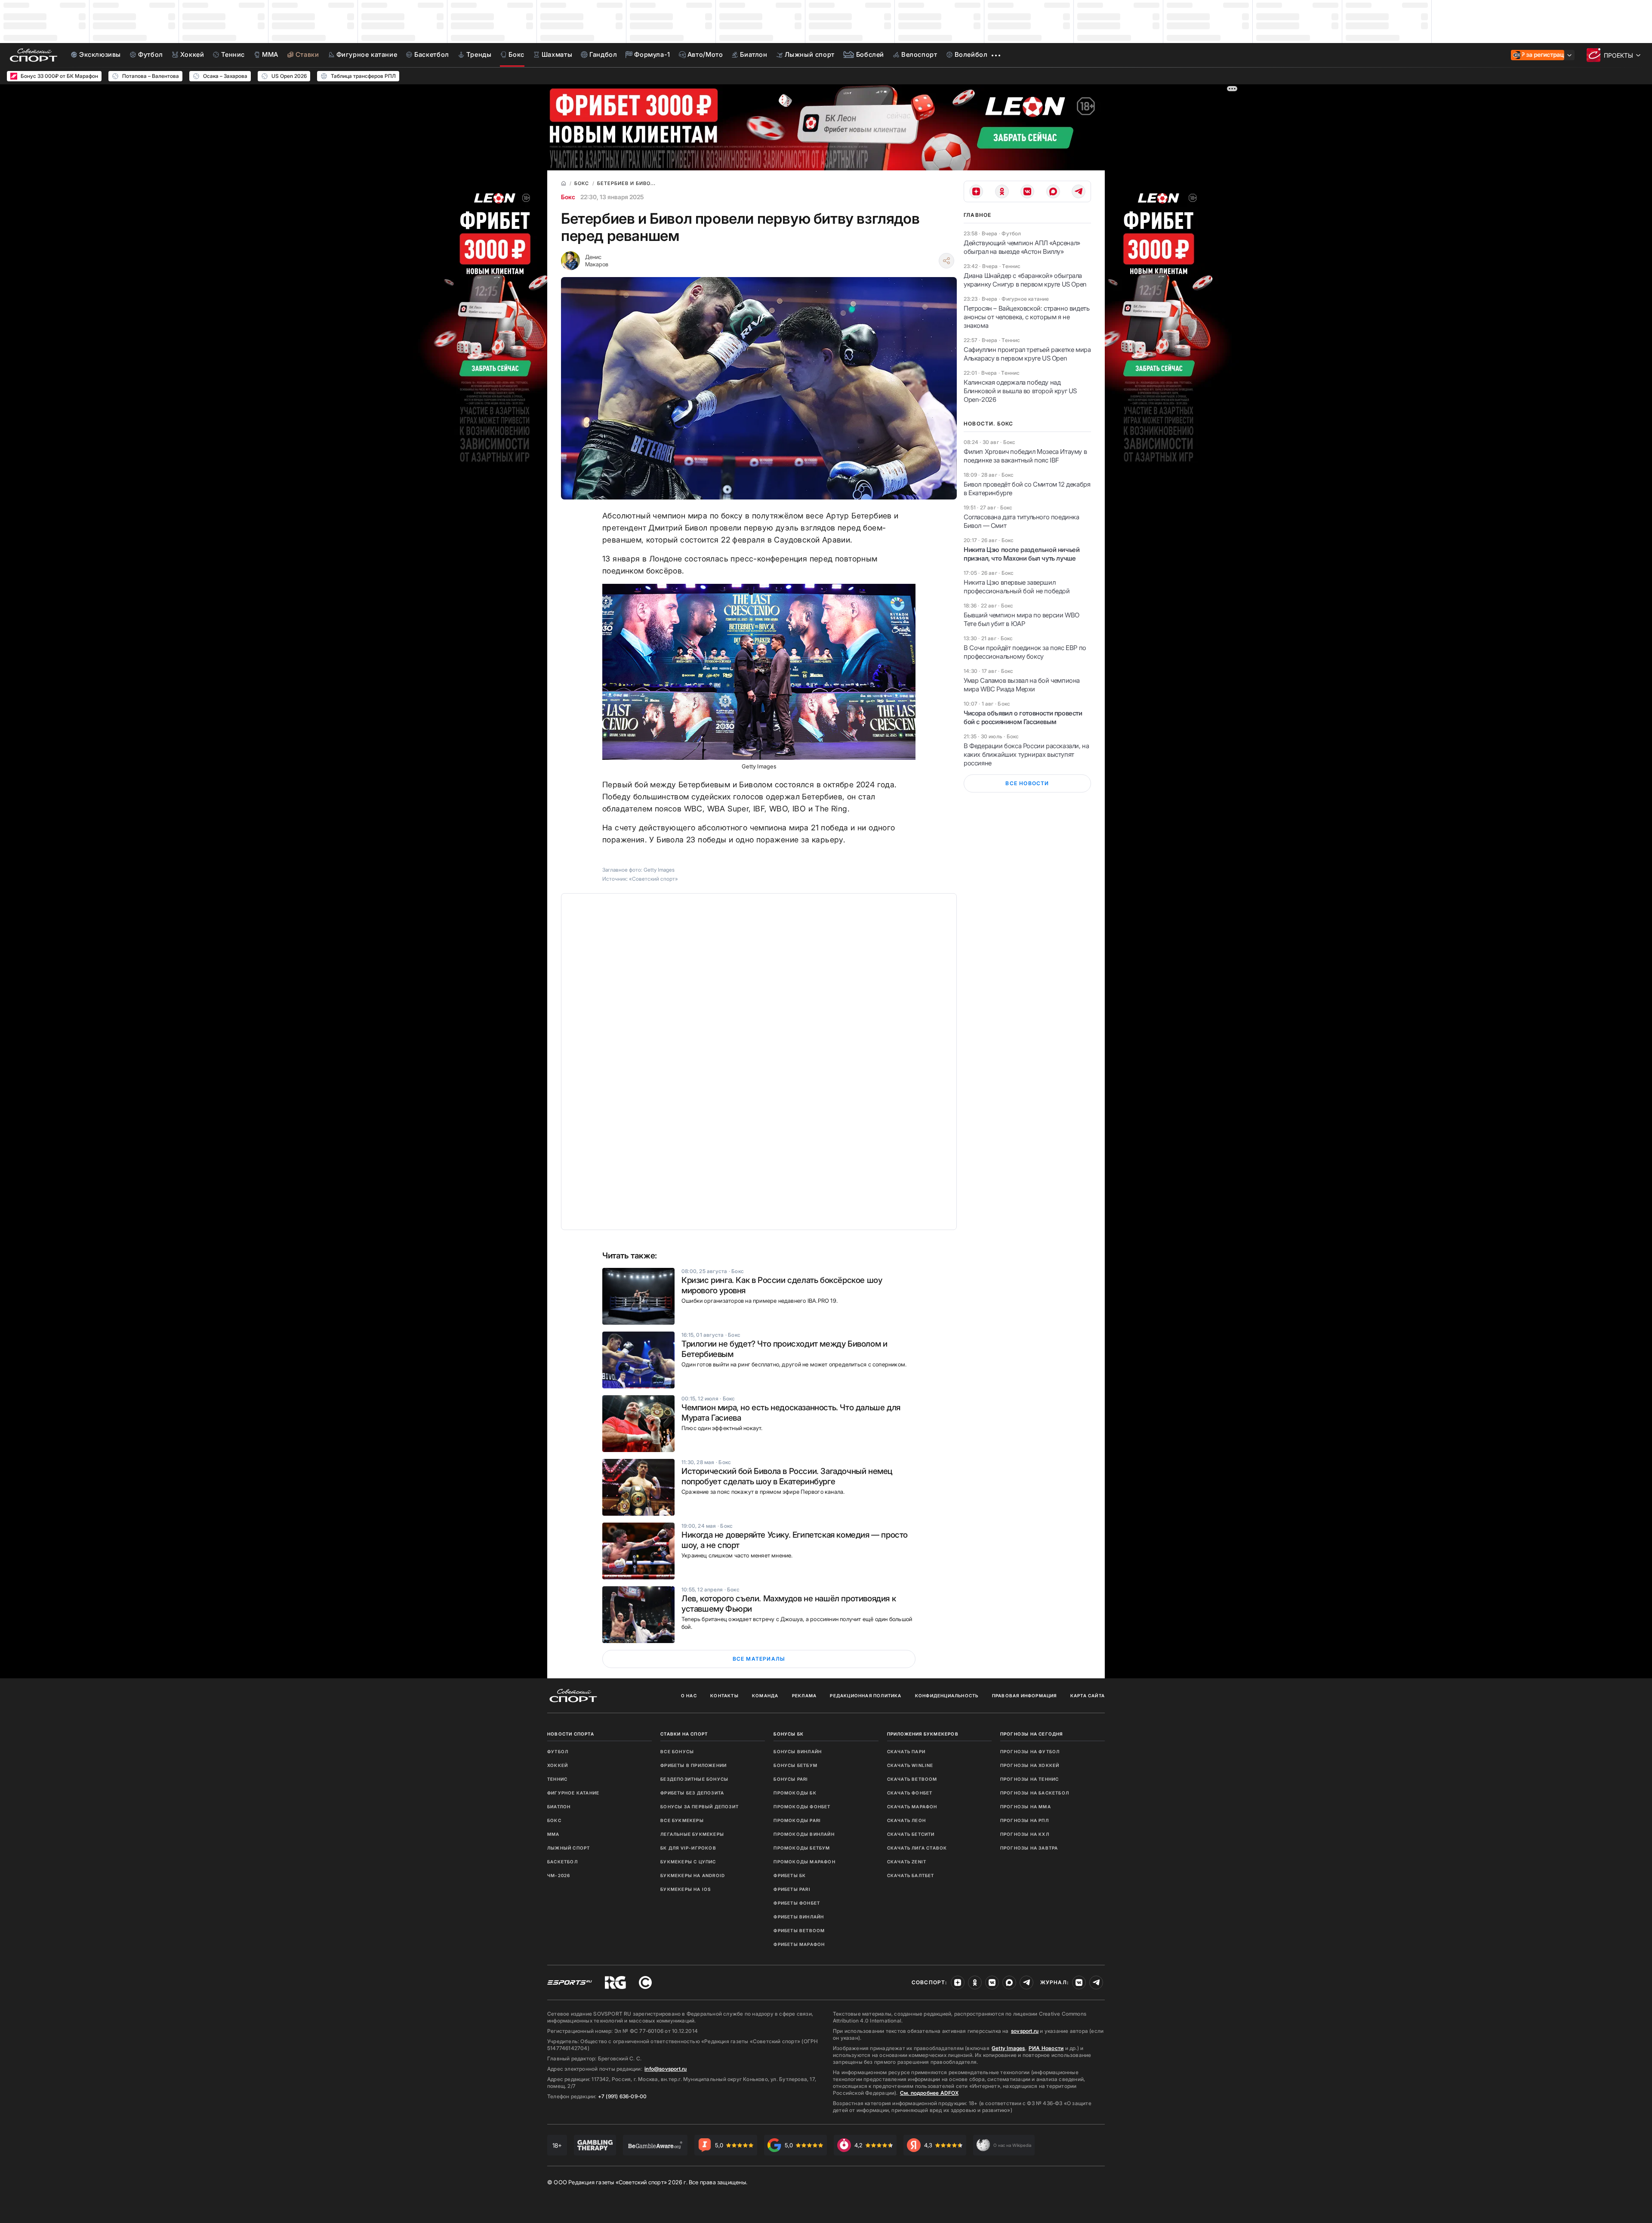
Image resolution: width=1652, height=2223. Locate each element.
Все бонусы (677, 1751)
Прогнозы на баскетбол (1035, 1793)
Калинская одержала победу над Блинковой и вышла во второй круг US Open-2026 (1020, 391)
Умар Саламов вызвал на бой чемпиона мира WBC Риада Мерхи (1022, 685)
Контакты (724, 1696)
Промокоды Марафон (804, 1862)
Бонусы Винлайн (798, 1751)
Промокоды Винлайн (804, 1834)
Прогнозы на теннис (1030, 1779)
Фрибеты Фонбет (797, 1903)
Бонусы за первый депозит (700, 1807)
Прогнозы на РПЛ (1025, 1820)
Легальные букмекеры (692, 1834)
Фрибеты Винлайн (799, 1917)
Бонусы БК (789, 1734)
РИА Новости (1046, 2048)
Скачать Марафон (912, 1807)
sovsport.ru (1025, 2031)
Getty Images (1008, 2048)
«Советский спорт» (653, 879)
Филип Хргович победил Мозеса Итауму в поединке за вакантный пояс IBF (1025, 456)
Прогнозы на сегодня (1032, 1734)
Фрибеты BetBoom (799, 1930)
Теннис (557, 1779)
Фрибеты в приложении (693, 1765)
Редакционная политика (866, 1696)
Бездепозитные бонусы (694, 1779)
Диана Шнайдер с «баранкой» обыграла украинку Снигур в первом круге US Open (1025, 280)
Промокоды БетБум (802, 1848)
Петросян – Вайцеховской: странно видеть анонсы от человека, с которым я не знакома (1026, 317)
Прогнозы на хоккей (1030, 1765)
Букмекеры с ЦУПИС (688, 1862)
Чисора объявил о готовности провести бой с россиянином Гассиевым (1023, 717)
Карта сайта (1088, 1696)
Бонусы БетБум (795, 1765)
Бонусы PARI (791, 1779)
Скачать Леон (906, 1820)
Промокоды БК (795, 1793)
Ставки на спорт (684, 1734)
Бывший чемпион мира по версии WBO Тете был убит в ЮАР (1022, 619)
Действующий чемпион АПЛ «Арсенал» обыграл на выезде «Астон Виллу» (1022, 247)
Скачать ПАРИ (906, 1751)
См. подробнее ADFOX (929, 2093)
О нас (689, 1696)
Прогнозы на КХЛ (1025, 1834)
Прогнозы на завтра (1029, 1848)
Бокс (568, 197)
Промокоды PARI (797, 1820)
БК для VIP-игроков (688, 1848)
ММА (553, 1834)
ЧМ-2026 (559, 1875)
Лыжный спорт (569, 1848)
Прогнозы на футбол (1030, 1751)
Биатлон (559, 1807)
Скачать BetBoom (912, 1779)
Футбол (558, 1751)
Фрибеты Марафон (799, 1944)
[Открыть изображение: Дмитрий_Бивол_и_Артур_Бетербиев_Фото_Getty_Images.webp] (759, 672)
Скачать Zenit (907, 1862)
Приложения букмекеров (923, 1734)
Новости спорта (571, 1734)
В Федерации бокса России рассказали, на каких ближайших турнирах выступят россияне (1026, 754)
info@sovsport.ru (666, 2069)
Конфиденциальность (947, 1696)
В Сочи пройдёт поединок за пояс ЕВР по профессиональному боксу (1025, 652)
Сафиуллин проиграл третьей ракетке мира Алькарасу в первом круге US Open (1027, 354)
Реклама (804, 1696)
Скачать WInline (910, 1765)
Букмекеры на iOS (686, 1889)
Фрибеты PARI (792, 1889)
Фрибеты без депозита (692, 1793)
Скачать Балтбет (911, 1875)
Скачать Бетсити (911, 1834)
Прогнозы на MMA (1026, 1807)
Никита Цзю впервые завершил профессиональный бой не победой (1017, 587)
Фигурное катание (573, 1793)
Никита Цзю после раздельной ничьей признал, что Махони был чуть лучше (1022, 554)
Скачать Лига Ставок (917, 1848)
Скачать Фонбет (910, 1793)
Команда (765, 1696)
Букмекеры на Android (693, 1875)
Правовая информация (1025, 1696)
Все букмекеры (682, 1820)
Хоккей (558, 1765)
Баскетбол (562, 1862)
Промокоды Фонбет (802, 1807)
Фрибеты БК (790, 1875)
